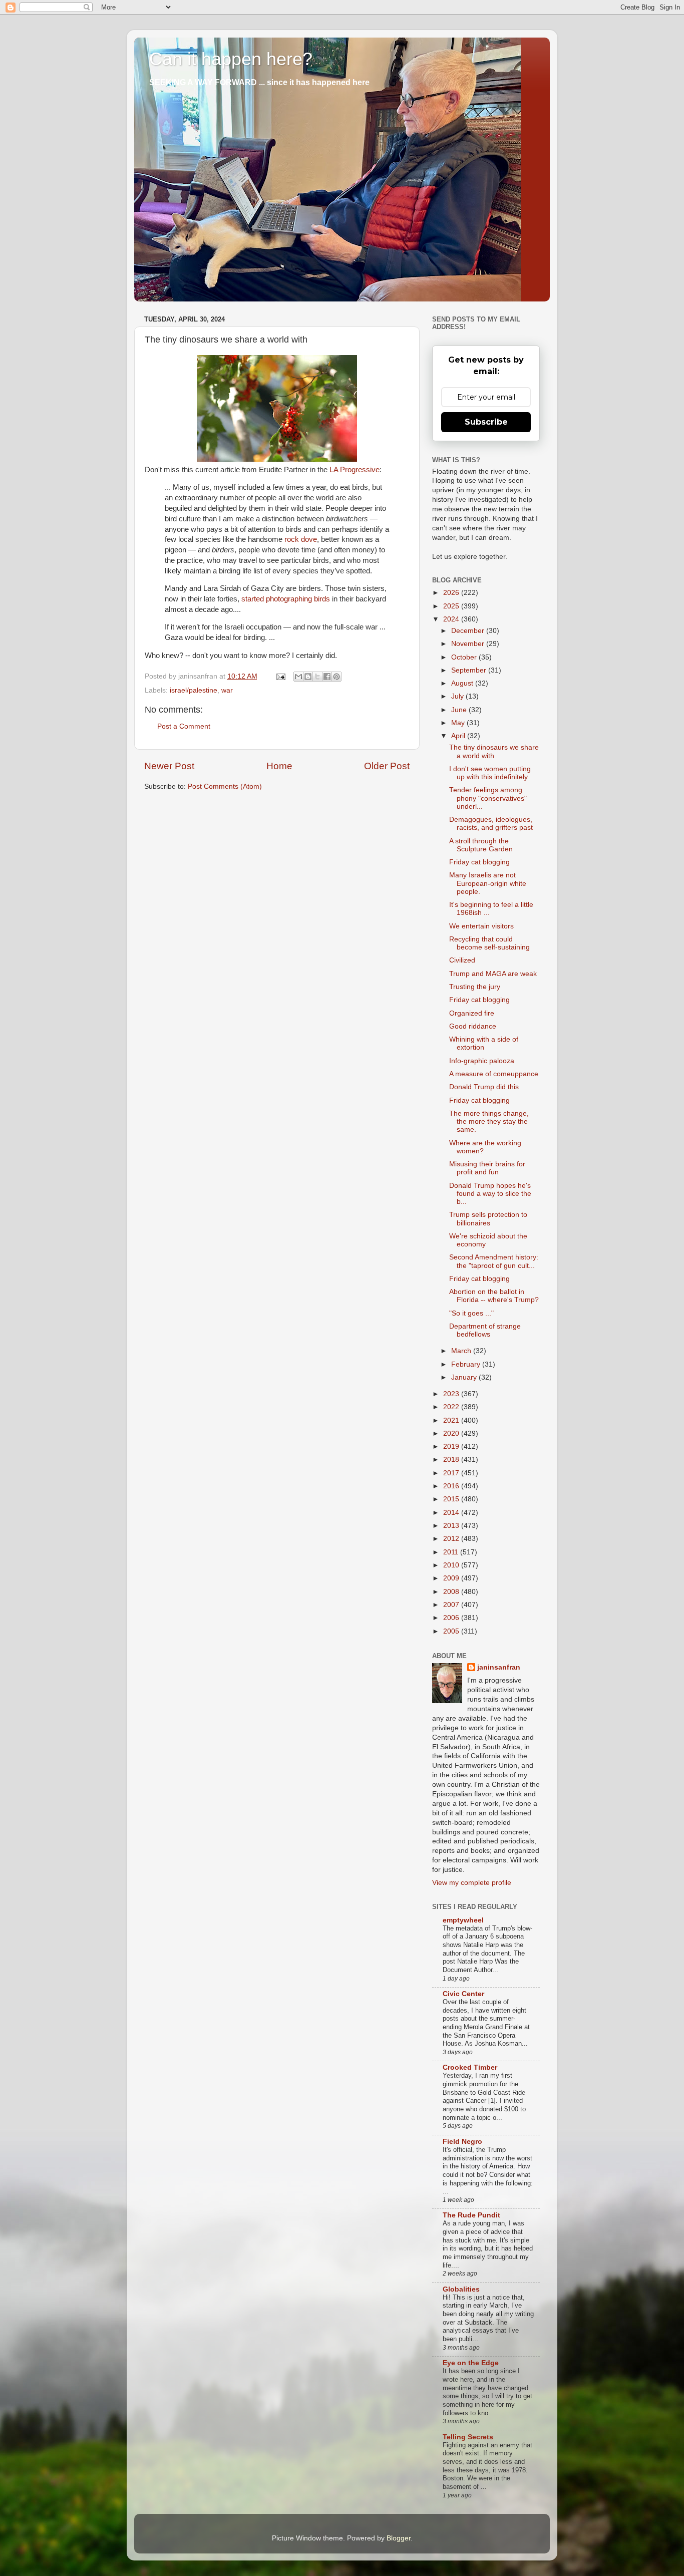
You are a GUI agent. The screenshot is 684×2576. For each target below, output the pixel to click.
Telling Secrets (468, 2437)
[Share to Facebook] (327, 677)
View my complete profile (472, 1883)
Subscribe (486, 422)
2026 (452, 593)
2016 (452, 1486)
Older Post (387, 766)
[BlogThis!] (308, 677)
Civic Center (463, 1994)
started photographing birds (286, 599)
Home (279, 766)
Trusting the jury (475, 987)
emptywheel (463, 1920)
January (465, 1377)
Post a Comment (184, 726)
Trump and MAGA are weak (493, 974)
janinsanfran (499, 1667)
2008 (452, 1592)
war (227, 690)
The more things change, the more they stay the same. (489, 1121)
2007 (452, 1605)
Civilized (462, 960)
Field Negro (462, 2142)
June (460, 710)
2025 (452, 606)
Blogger (399, 2538)
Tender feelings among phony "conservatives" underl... (488, 798)
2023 (452, 1394)
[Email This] (298, 677)
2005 (452, 1631)
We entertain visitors (481, 926)
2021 (452, 1420)
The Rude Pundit (471, 2215)
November (469, 644)
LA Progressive (355, 470)
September (470, 670)
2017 (452, 1473)
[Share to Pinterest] (336, 677)
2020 (452, 1433)
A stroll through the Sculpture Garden (481, 845)
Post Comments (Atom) (225, 786)
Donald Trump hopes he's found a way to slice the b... (490, 1194)
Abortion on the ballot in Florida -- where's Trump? (494, 1296)
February (467, 1364)
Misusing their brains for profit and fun (487, 1168)
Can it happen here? (231, 59)
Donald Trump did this (484, 1087)
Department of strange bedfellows (485, 1330)
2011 (452, 1552)
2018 (452, 1460)
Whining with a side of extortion (484, 1043)
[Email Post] (280, 676)
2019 (452, 1446)
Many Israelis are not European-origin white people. (488, 883)
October (465, 657)
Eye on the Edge (471, 2363)
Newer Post (169, 766)
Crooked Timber (470, 2067)
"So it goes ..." (471, 1313)
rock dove (301, 539)
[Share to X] (317, 677)
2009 (452, 1578)
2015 (452, 1499)
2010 (452, 1565)
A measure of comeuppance (494, 1074)
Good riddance (473, 1026)
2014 (452, 1513)
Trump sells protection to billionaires (488, 1219)
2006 (452, 1618)
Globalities (461, 2289)
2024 (452, 619)
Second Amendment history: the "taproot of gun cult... (494, 1261)
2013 (452, 1526)
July (458, 696)
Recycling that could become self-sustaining (489, 943)
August (463, 683)
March (462, 1351)
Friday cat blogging (479, 862)
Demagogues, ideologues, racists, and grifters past (491, 824)
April (459, 736)
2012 (452, 1539)
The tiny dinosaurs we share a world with (494, 751)
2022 (452, 1407)
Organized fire (472, 1013)
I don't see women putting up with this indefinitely (490, 773)
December (469, 631)
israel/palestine (194, 690)
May (459, 723)
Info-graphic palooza (482, 1061)
